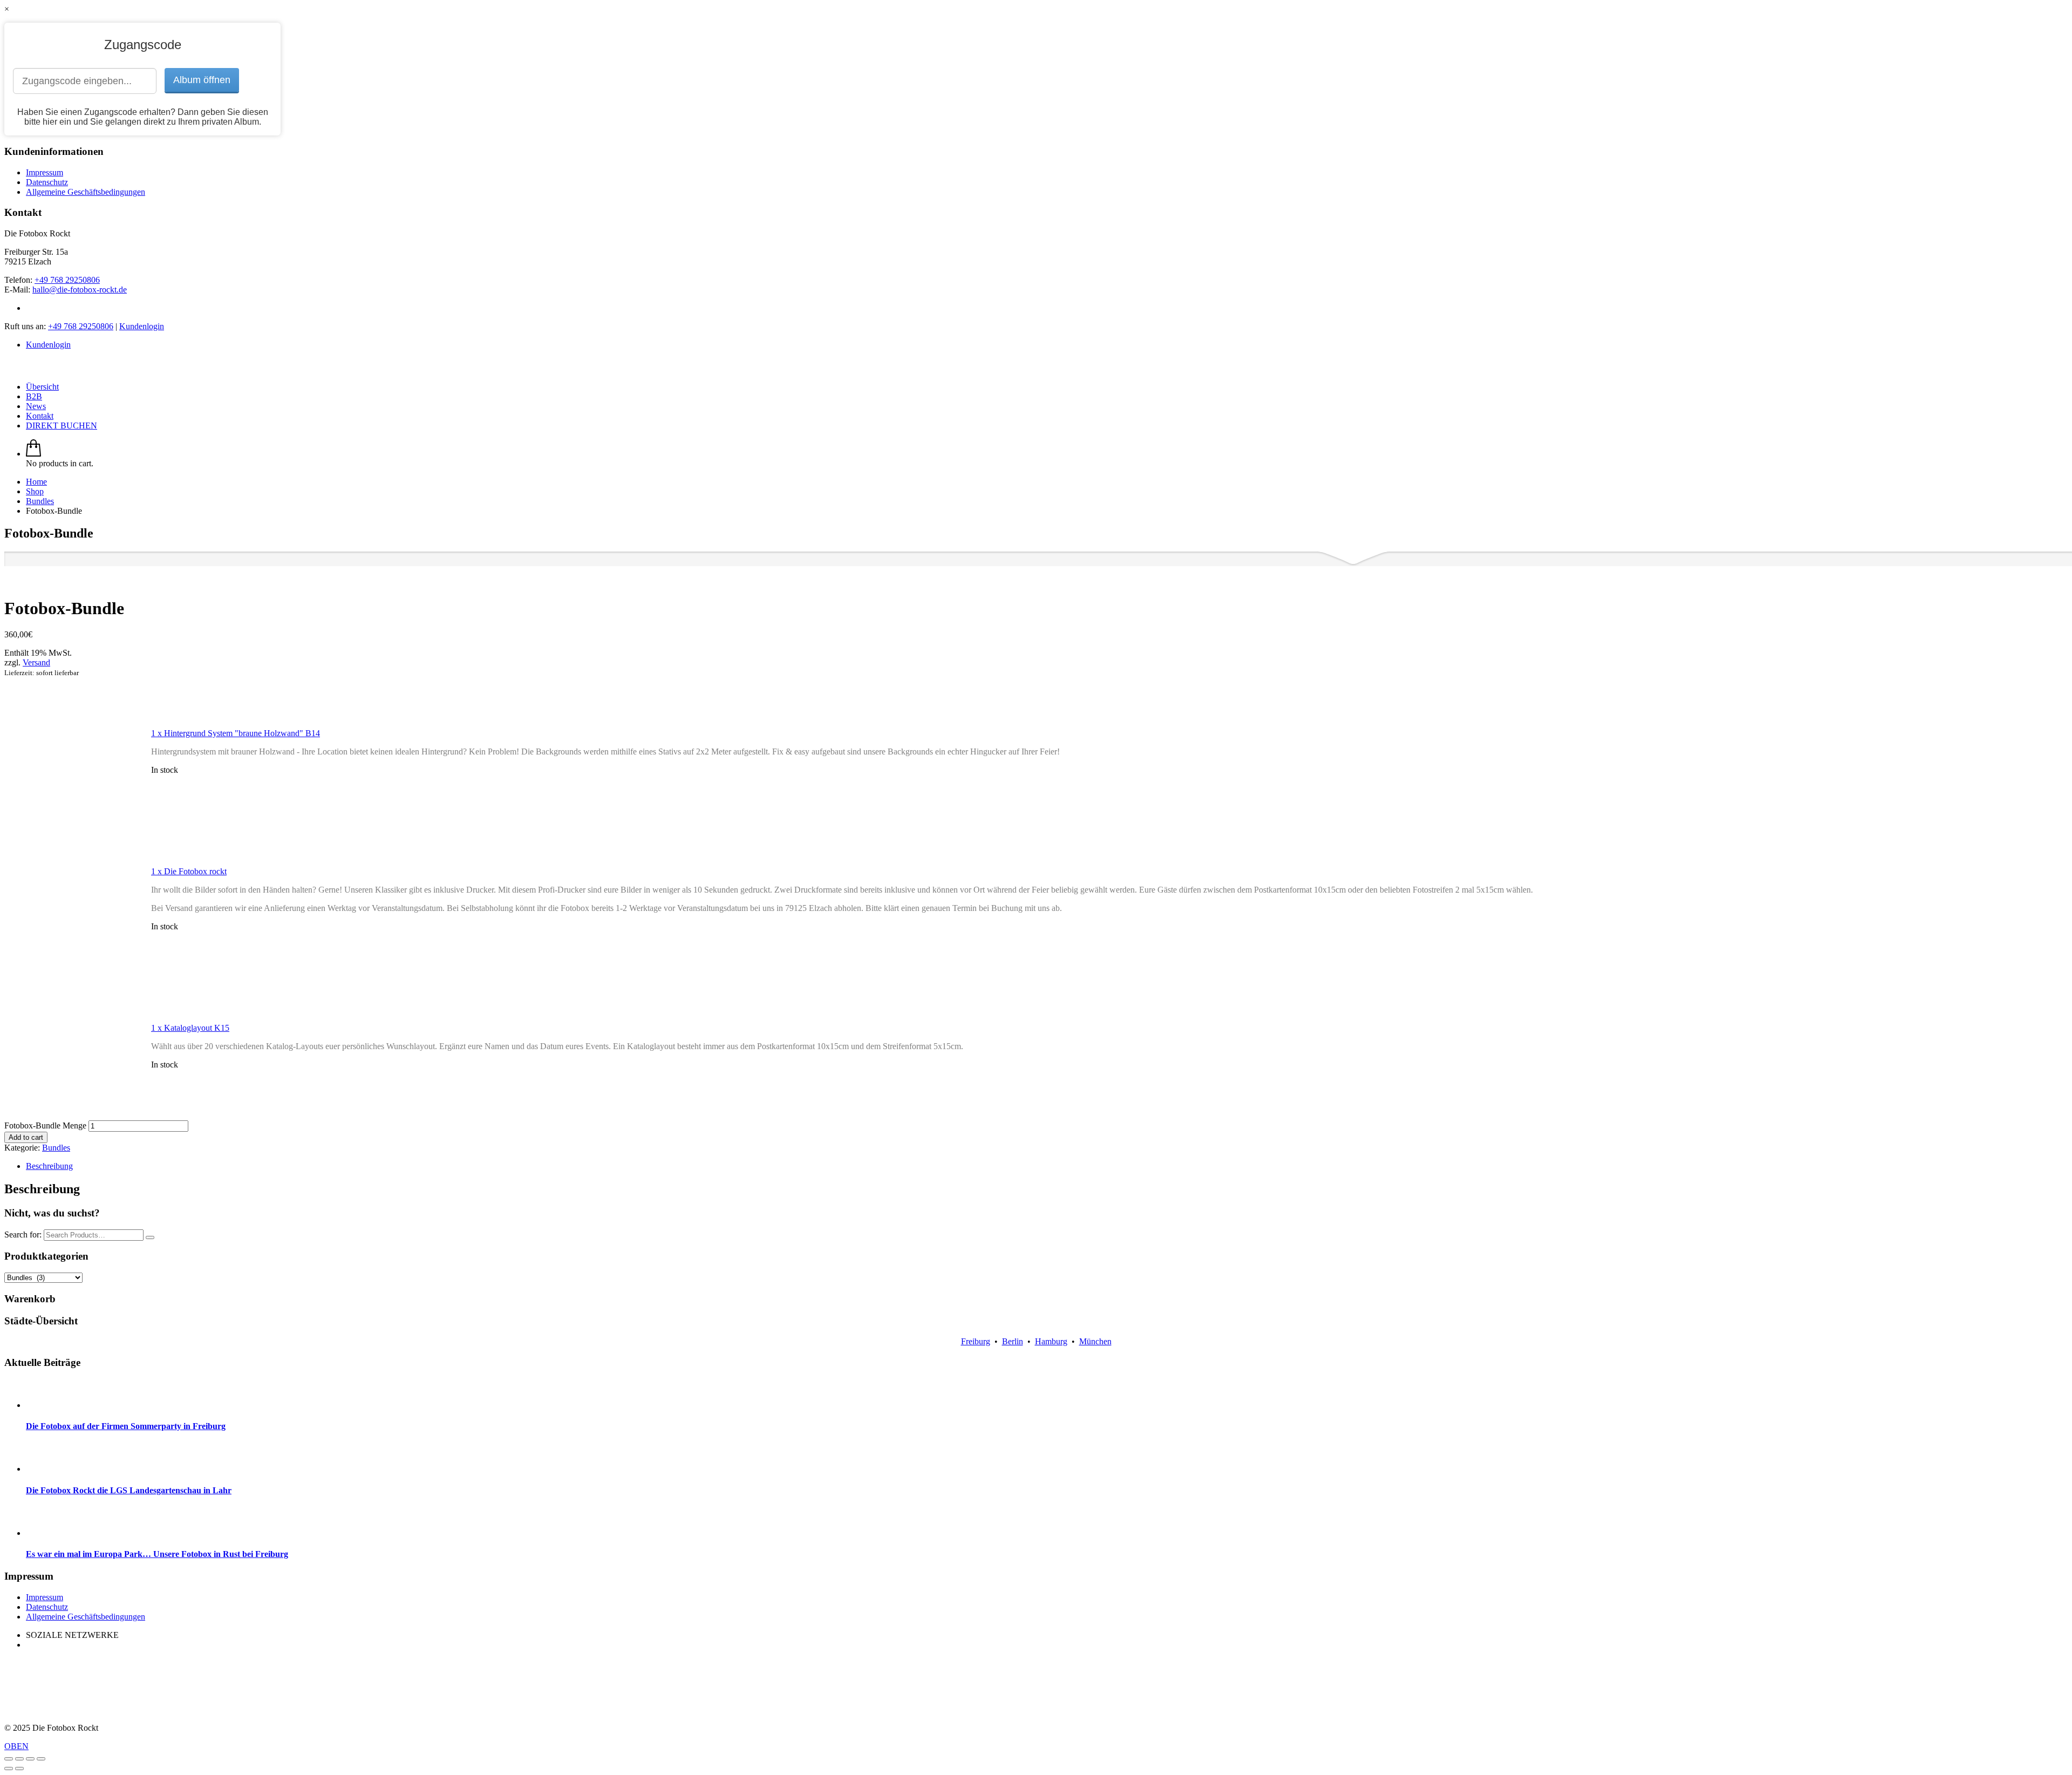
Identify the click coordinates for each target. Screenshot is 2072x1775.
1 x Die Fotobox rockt (189, 871)
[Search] (150, 1237)
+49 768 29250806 (67, 280)
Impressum (45, 172)
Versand (36, 662)
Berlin (1013, 1341)
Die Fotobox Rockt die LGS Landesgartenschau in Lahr (129, 1490)
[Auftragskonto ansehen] (33, 454)
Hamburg (1051, 1341)
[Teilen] (19, 1759)
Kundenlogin (142, 326)
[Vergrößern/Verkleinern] (41, 1759)
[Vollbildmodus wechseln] (30, 1759)
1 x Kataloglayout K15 (190, 1028)
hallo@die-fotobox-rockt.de (80, 290)
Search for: (23, 1235)
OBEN (16, 1746)
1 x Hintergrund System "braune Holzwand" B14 (236, 733)
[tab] (1047, 1166)
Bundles (56, 1148)
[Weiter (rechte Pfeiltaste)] (19, 1769)
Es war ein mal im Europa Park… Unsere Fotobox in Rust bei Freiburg (157, 1554)
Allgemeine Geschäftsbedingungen (86, 192)
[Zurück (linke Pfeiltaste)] (9, 1769)
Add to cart (26, 1137)
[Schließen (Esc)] (9, 1759)
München (1095, 1341)
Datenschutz (47, 182)
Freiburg (976, 1341)
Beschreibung (49, 1166)
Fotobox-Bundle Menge (45, 1125)
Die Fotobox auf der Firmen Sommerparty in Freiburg (126, 1426)
